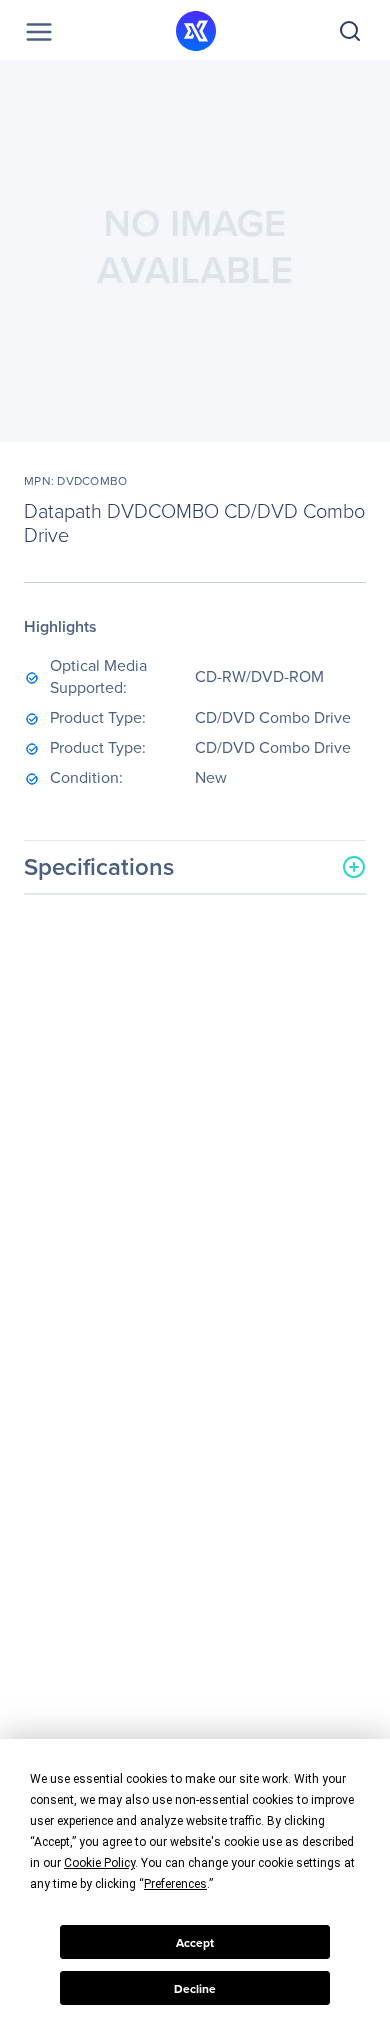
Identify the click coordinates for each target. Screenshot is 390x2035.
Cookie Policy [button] (99, 1863)
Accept (195, 1942)
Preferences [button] (175, 1884)
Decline (195, 1988)
